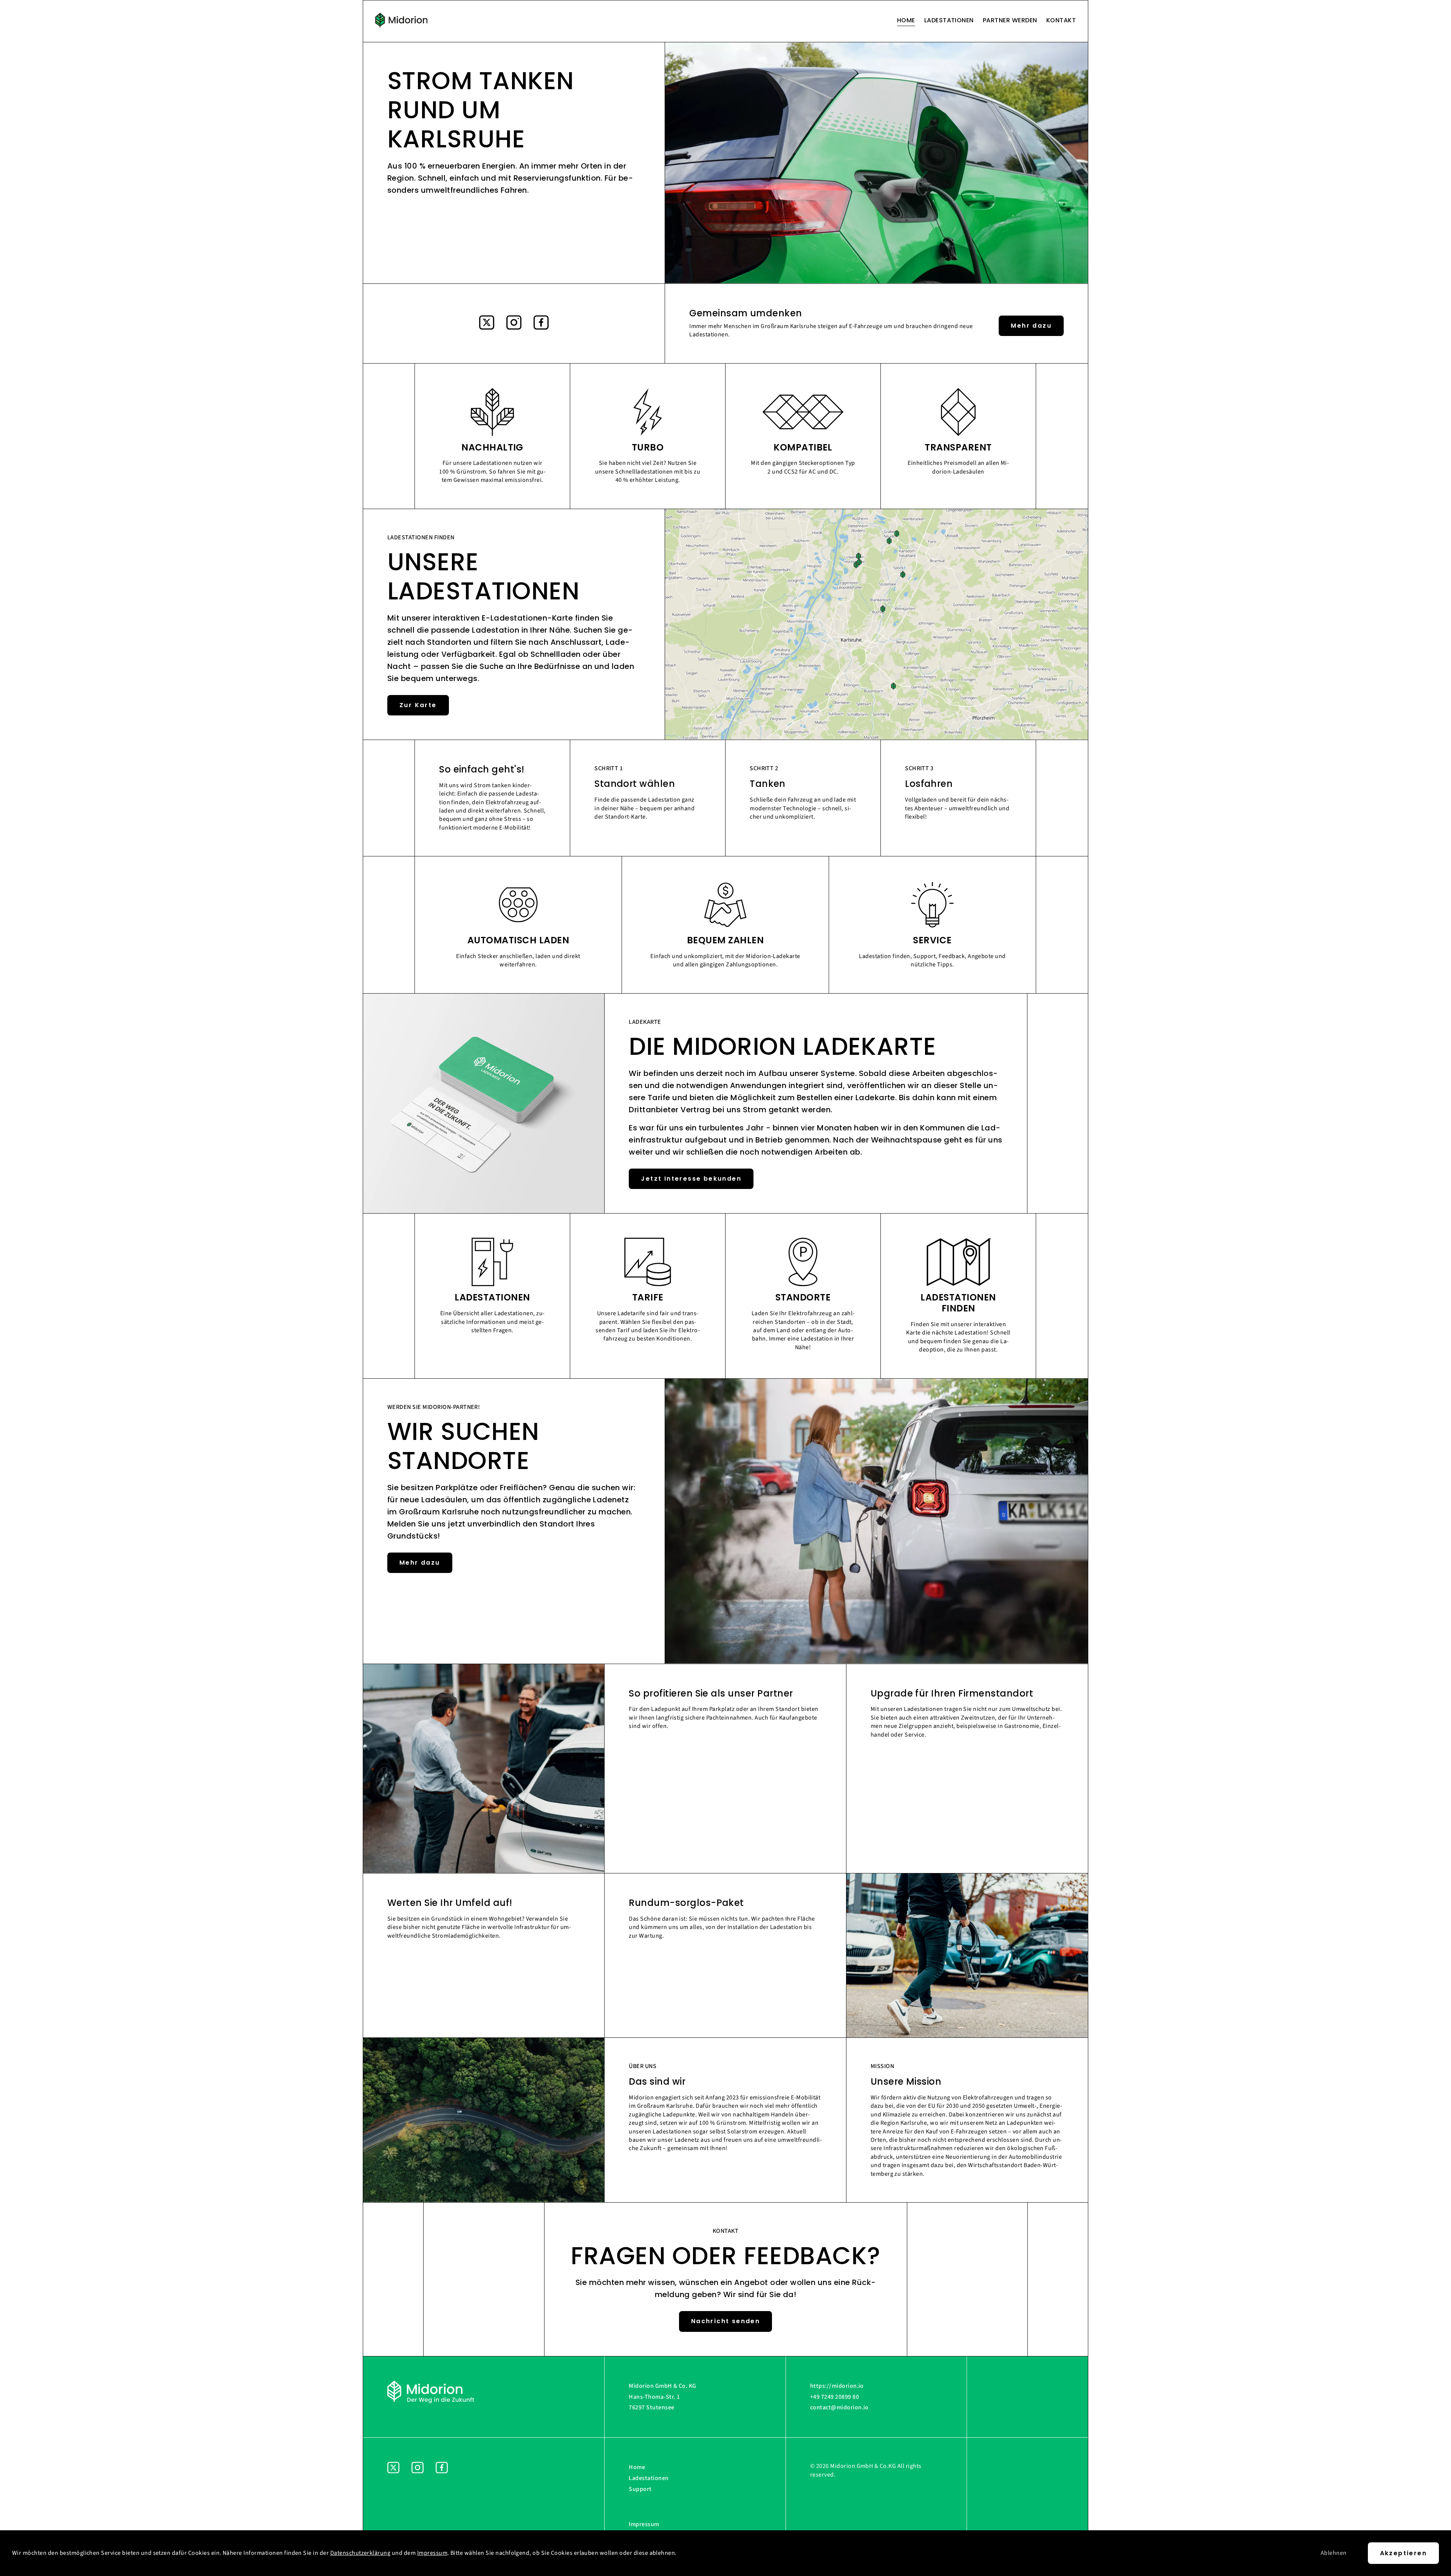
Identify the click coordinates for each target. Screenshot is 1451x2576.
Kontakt (1061, 20)
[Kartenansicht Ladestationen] (876, 738)
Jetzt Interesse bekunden (691, 1179)
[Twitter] (487, 324)
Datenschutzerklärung (360, 2553)
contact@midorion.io (839, 2407)
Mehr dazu (1031, 326)
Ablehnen (1334, 2553)
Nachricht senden (725, 2321)
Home (906, 20)
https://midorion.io (837, 2386)
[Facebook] (541, 324)
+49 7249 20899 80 (835, 2397)
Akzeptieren (1403, 2553)
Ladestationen (949, 20)
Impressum (644, 2524)
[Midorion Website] (401, 21)
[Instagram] (514, 324)
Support (640, 2489)
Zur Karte (418, 705)
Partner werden (1010, 20)
